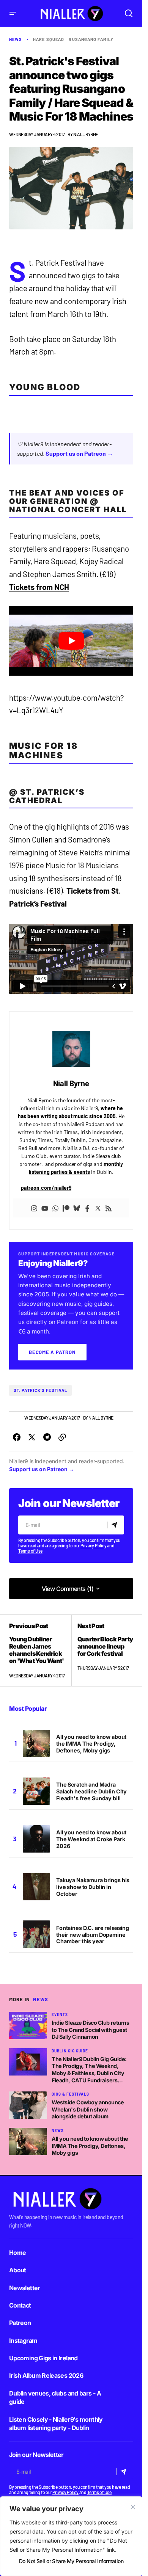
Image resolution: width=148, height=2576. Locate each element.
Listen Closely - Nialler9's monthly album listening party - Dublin (56, 2424)
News (16, 39)
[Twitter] (98, 1208)
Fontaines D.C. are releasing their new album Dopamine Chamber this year (93, 1935)
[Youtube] (45, 1208)
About (18, 2270)
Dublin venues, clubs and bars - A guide (55, 2397)
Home (17, 2253)
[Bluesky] (77, 1208)
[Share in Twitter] (32, 1437)
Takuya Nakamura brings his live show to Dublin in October (93, 1887)
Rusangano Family (91, 39)
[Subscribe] (116, 1525)
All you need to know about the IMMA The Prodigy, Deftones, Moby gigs (91, 1744)
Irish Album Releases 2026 (46, 2375)
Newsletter (25, 2288)
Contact (20, 2305)
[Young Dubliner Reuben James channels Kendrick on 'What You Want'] (40, 1651)
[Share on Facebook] (17, 1437)
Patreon (20, 2323)
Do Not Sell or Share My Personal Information (71, 2561)
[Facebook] (87, 1208)
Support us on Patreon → (79, 453)
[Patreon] (66, 1208)
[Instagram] (34, 1208)
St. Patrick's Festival (40, 1390)
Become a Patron (52, 1352)
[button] (13, 13)
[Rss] (109, 1208)
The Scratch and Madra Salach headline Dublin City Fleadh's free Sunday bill (91, 1791)
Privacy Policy (94, 1545)
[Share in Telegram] (47, 1437)
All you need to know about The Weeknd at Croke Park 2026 (91, 1839)
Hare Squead (49, 39)
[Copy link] (62, 1437)
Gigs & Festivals (70, 2094)
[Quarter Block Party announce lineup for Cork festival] (102, 1651)
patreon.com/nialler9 (46, 1188)
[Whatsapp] (55, 1208)
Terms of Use (30, 1551)
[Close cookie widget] (133, 2507)
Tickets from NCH (39, 587)
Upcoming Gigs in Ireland (43, 2358)
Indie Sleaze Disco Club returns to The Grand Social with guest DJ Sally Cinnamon (91, 2030)
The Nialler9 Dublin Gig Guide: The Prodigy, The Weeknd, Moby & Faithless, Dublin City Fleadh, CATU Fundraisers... (89, 2070)
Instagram (23, 2341)
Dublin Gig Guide (70, 2051)
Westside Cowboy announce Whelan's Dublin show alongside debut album (88, 2109)
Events (60, 2014)
